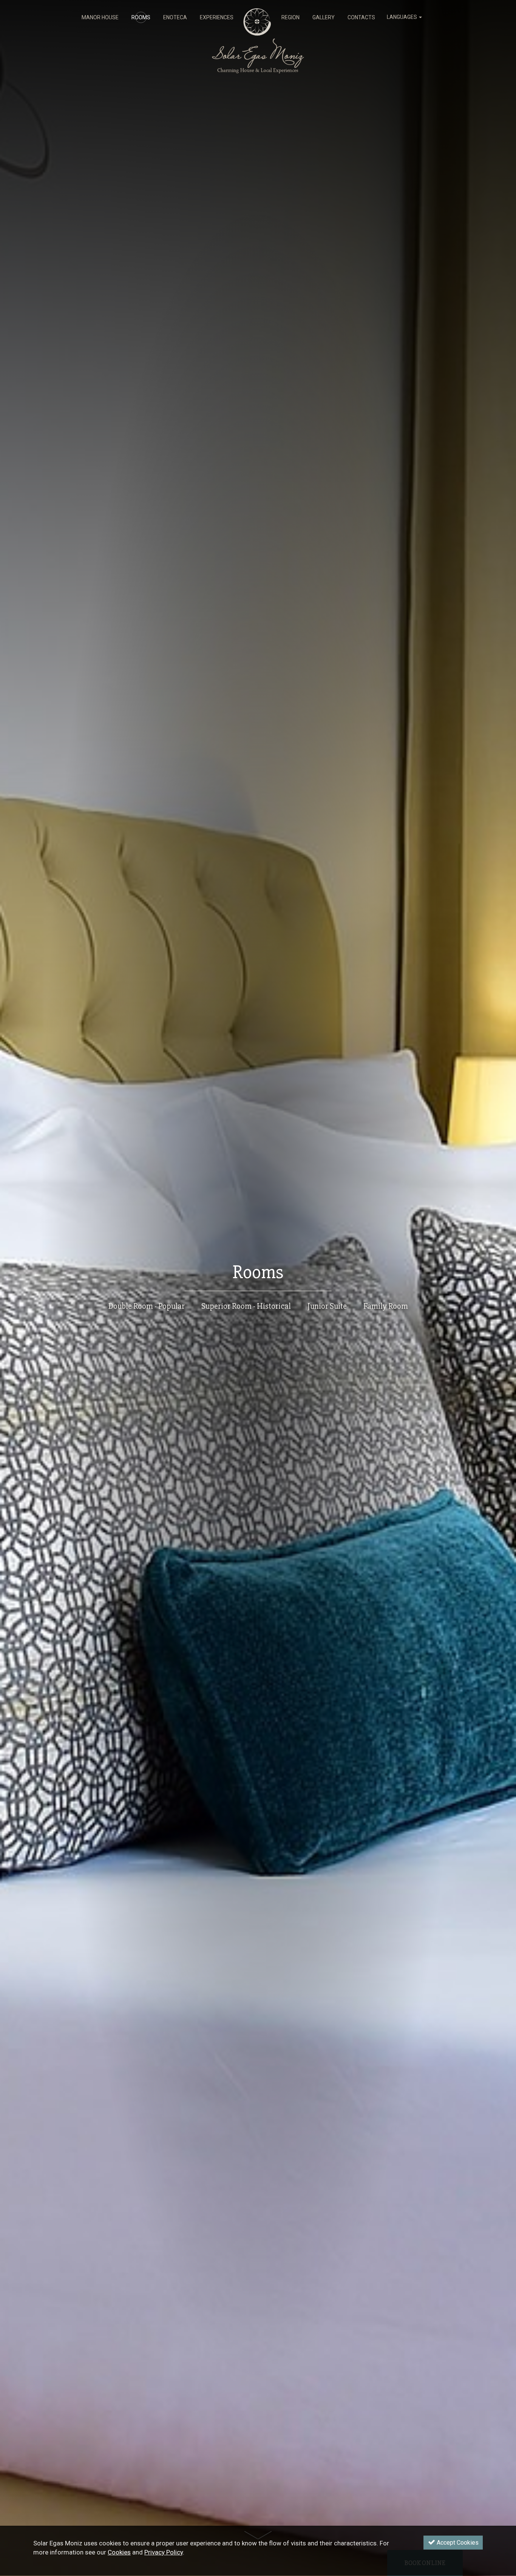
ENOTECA (175, 17)
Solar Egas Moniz (258, 12)
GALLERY (324, 17)
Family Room (386, 1306)
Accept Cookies (457, 2543)
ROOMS (141, 17)
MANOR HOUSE (100, 17)
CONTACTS (361, 17)
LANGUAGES (402, 17)
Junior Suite (327, 1306)
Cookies (119, 2553)
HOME (257, 17)
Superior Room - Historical (246, 1306)
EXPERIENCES (217, 17)
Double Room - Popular (147, 1306)
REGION (290, 17)
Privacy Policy (164, 2553)
